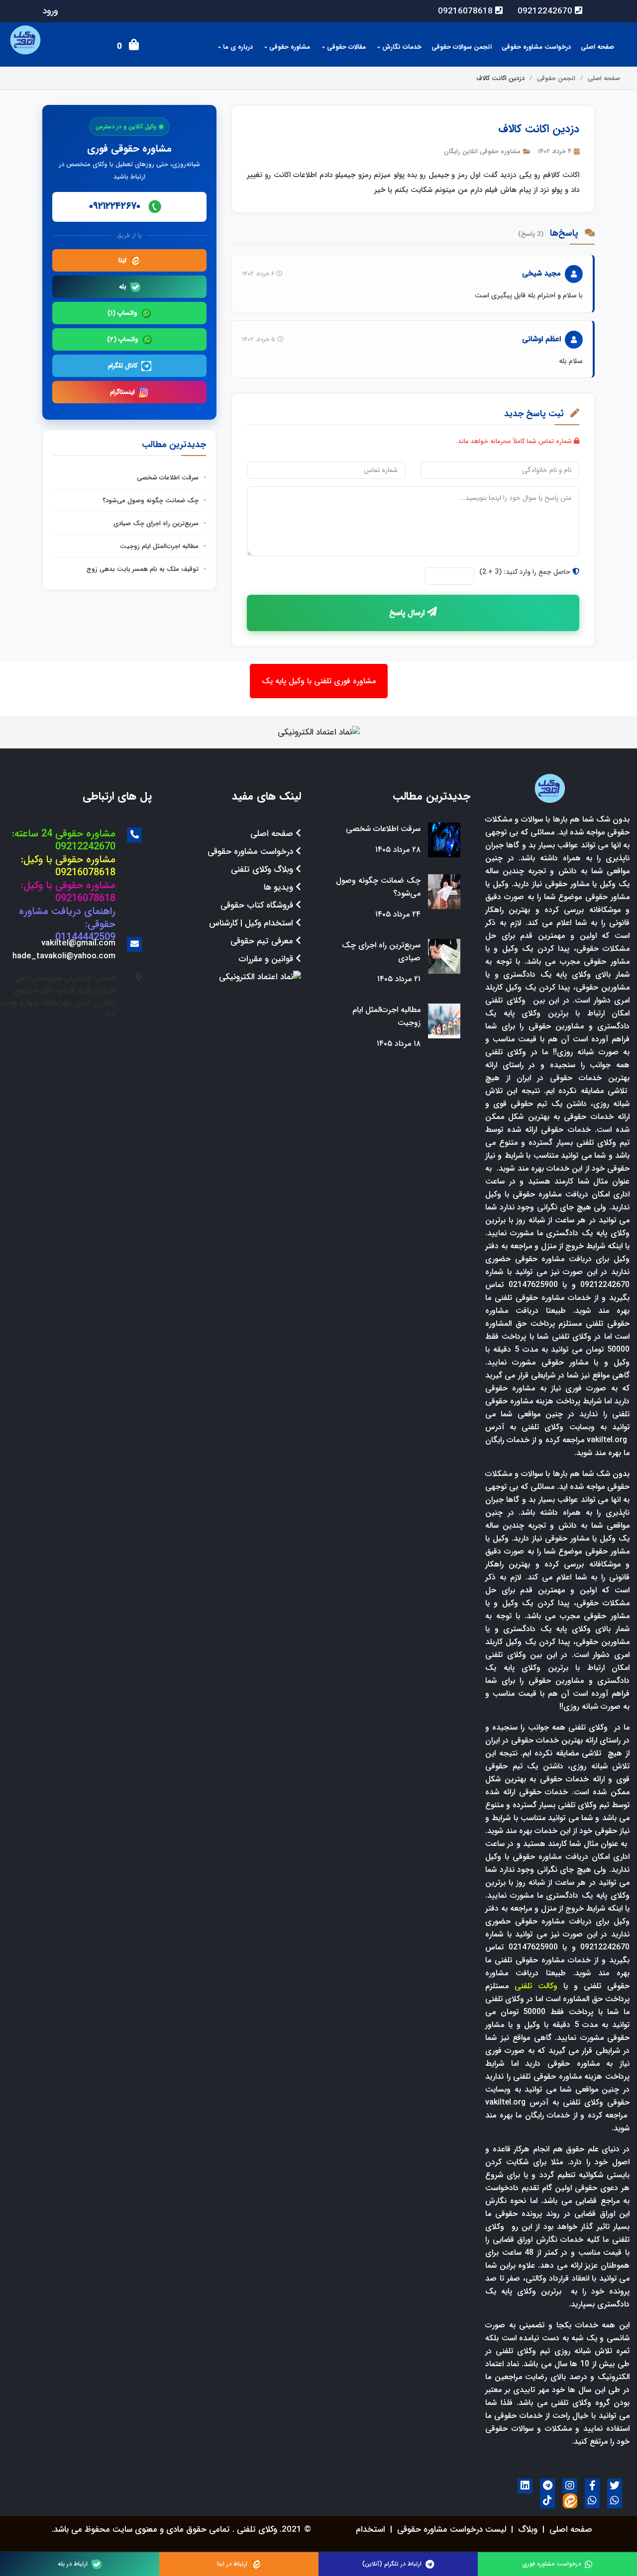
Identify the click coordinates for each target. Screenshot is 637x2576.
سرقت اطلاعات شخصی (169, 478)
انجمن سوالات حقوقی (462, 47)
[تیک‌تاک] (547, 2501)
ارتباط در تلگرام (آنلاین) (392, 2564)
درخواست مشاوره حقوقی (536, 47)
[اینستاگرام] (570, 2486)
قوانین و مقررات (267, 959)
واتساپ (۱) (122, 313)
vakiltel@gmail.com (78, 943)
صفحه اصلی (597, 47)
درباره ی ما (237, 47)
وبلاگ (528, 2530)
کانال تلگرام (123, 366)
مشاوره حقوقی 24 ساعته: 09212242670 (64, 840)
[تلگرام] (547, 2486)
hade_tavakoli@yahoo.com (64, 956)
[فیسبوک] (592, 2486)
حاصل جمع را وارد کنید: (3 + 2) (526, 572)
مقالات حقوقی (345, 47)
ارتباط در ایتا (232, 2564)
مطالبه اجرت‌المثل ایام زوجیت (160, 546)
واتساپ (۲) (123, 339)
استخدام (371, 2530)
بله (123, 287)
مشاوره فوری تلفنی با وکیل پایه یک (319, 681)
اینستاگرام (122, 392)
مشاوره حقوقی (289, 47)
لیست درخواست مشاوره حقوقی (452, 2530)
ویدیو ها (280, 887)
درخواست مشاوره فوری (551, 2564)
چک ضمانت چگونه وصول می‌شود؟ (152, 501)
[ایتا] (570, 2501)
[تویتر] (615, 2486)
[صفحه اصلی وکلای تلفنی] (550, 787)
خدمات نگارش (401, 47)
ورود (50, 11)
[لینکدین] (525, 2486)
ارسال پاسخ (408, 613)
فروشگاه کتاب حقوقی (258, 905)
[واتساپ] (615, 2501)
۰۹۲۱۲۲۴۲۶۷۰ (116, 206)
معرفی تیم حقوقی (263, 941)
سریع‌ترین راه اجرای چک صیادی (157, 523)
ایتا (122, 260)
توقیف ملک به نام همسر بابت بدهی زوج (144, 569)
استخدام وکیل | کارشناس (252, 923)
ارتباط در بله (73, 2564)
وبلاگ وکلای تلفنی (263, 870)
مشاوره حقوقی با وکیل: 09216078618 (68, 866)
